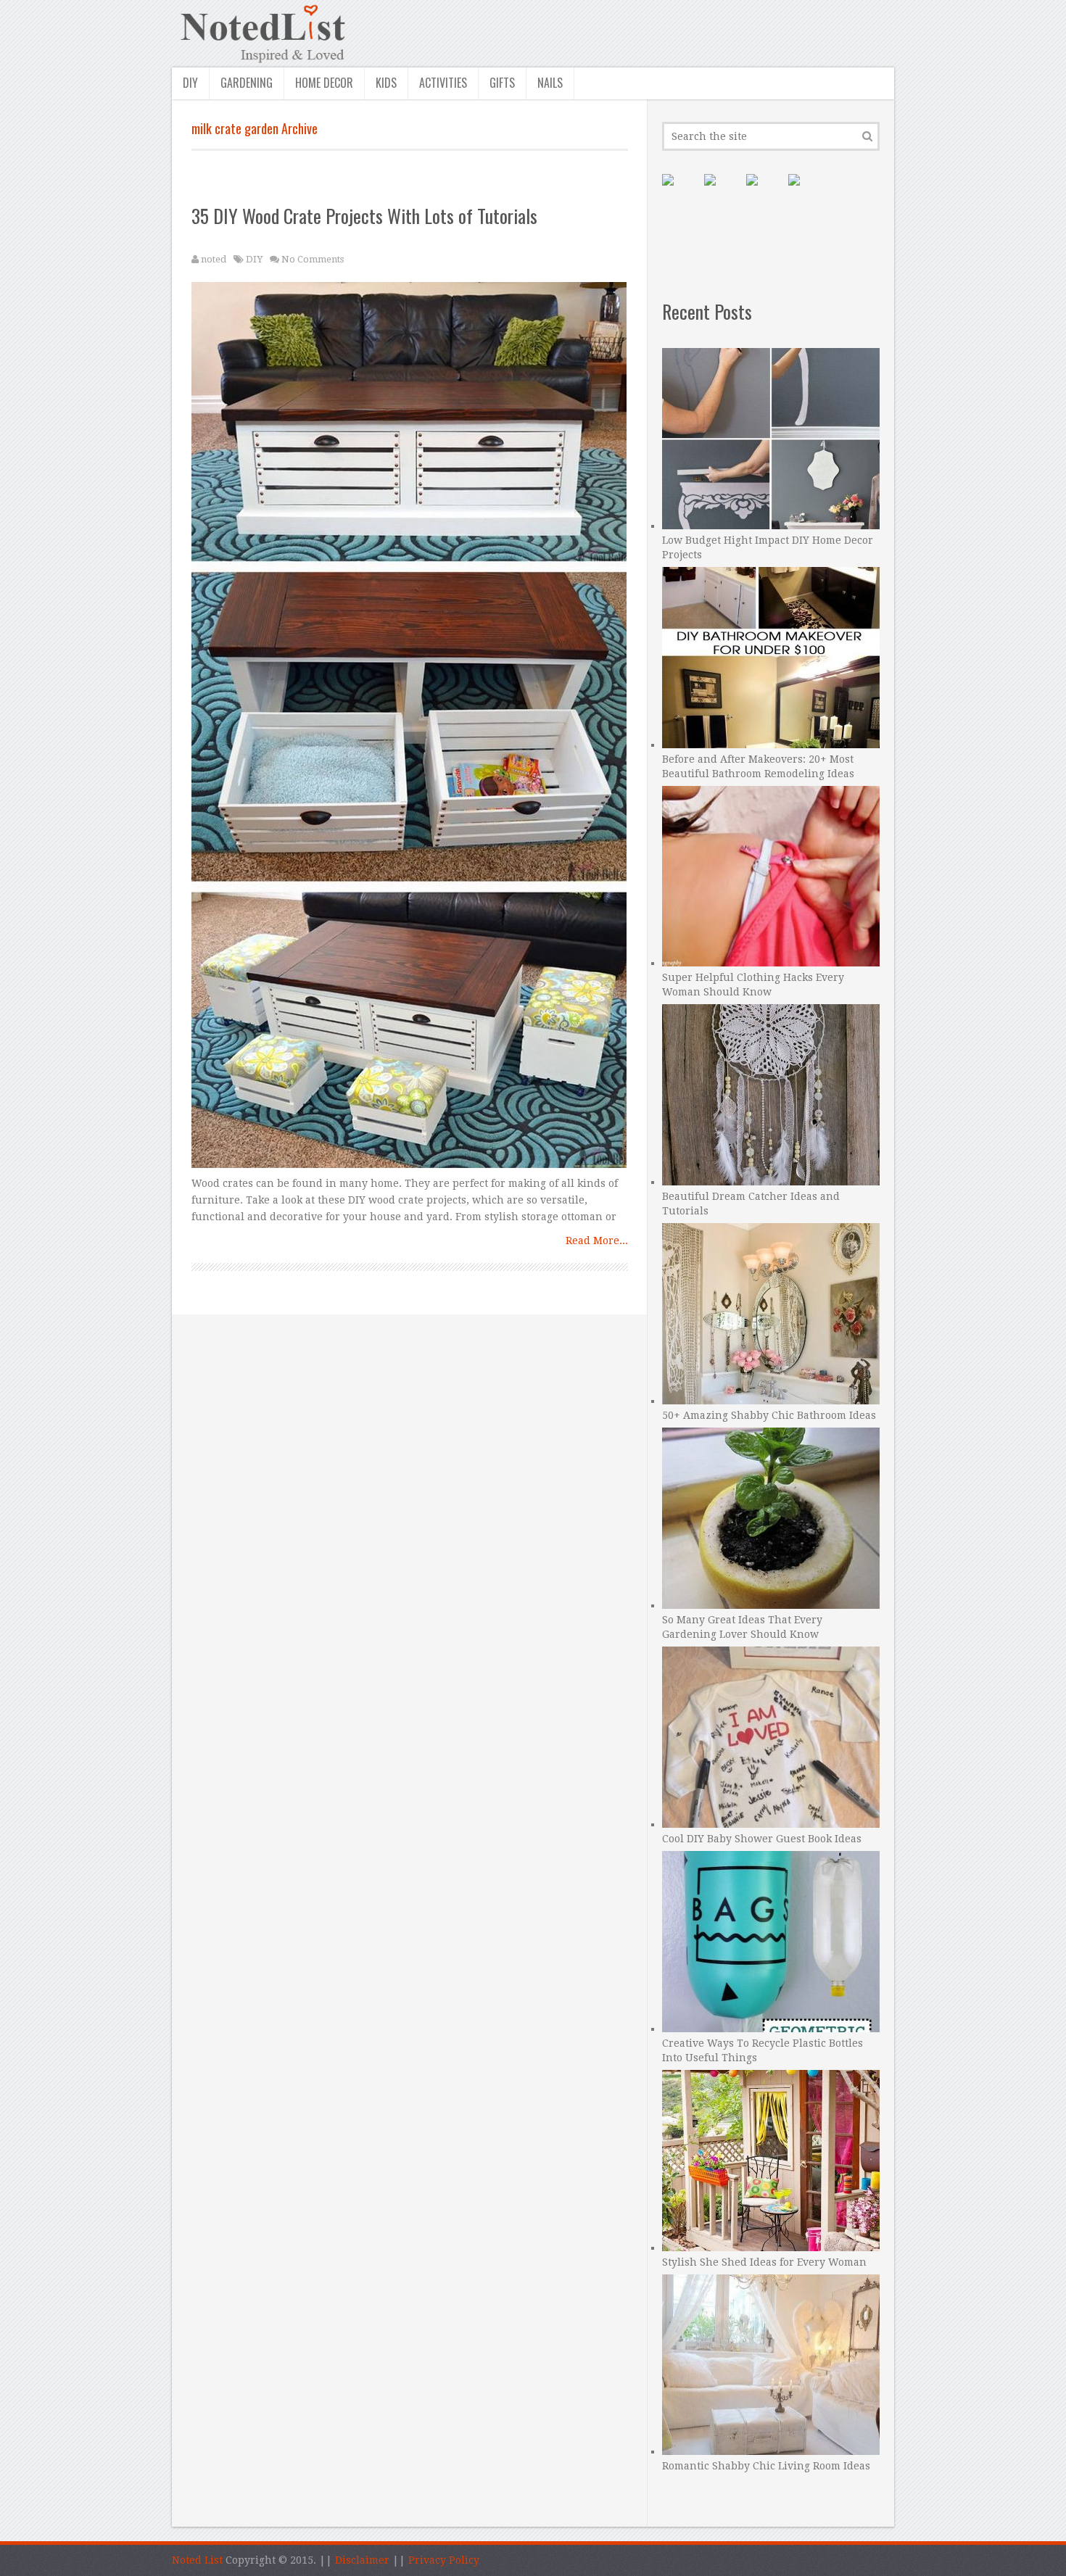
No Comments (313, 259)
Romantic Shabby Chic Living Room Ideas (766, 2466)
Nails (550, 83)
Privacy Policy (444, 2560)
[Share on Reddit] (806, 191)
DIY (190, 83)
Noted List (197, 2560)
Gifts (502, 83)
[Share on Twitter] (764, 191)
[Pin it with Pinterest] (679, 191)
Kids (386, 83)
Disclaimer (362, 2560)
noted (214, 259)
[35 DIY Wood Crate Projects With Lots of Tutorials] (410, 729)
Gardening (247, 83)
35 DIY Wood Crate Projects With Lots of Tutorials (364, 216)
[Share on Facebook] (722, 191)
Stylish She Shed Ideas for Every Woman (764, 2262)
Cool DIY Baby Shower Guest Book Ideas (762, 1839)
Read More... (597, 1241)
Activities (443, 83)
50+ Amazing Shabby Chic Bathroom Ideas (769, 1415)
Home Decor (324, 83)
